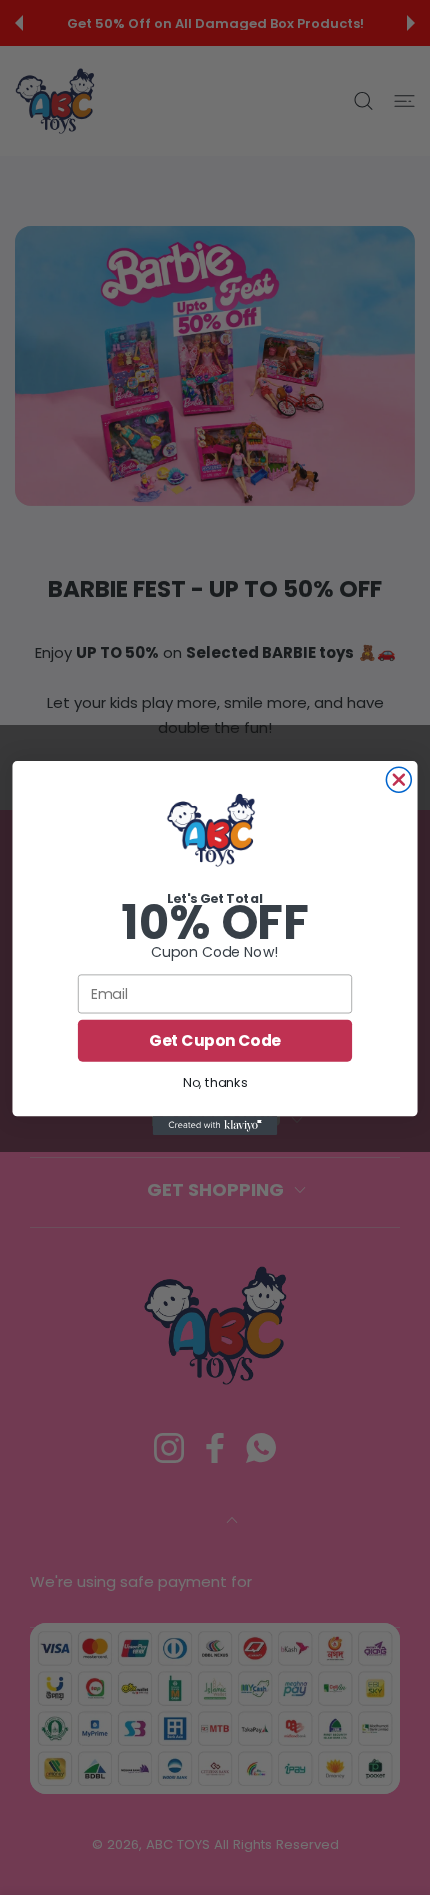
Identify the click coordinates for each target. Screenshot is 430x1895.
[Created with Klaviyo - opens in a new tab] (215, 1125)
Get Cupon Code (215, 1041)
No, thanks (215, 1082)
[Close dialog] (398, 779)
